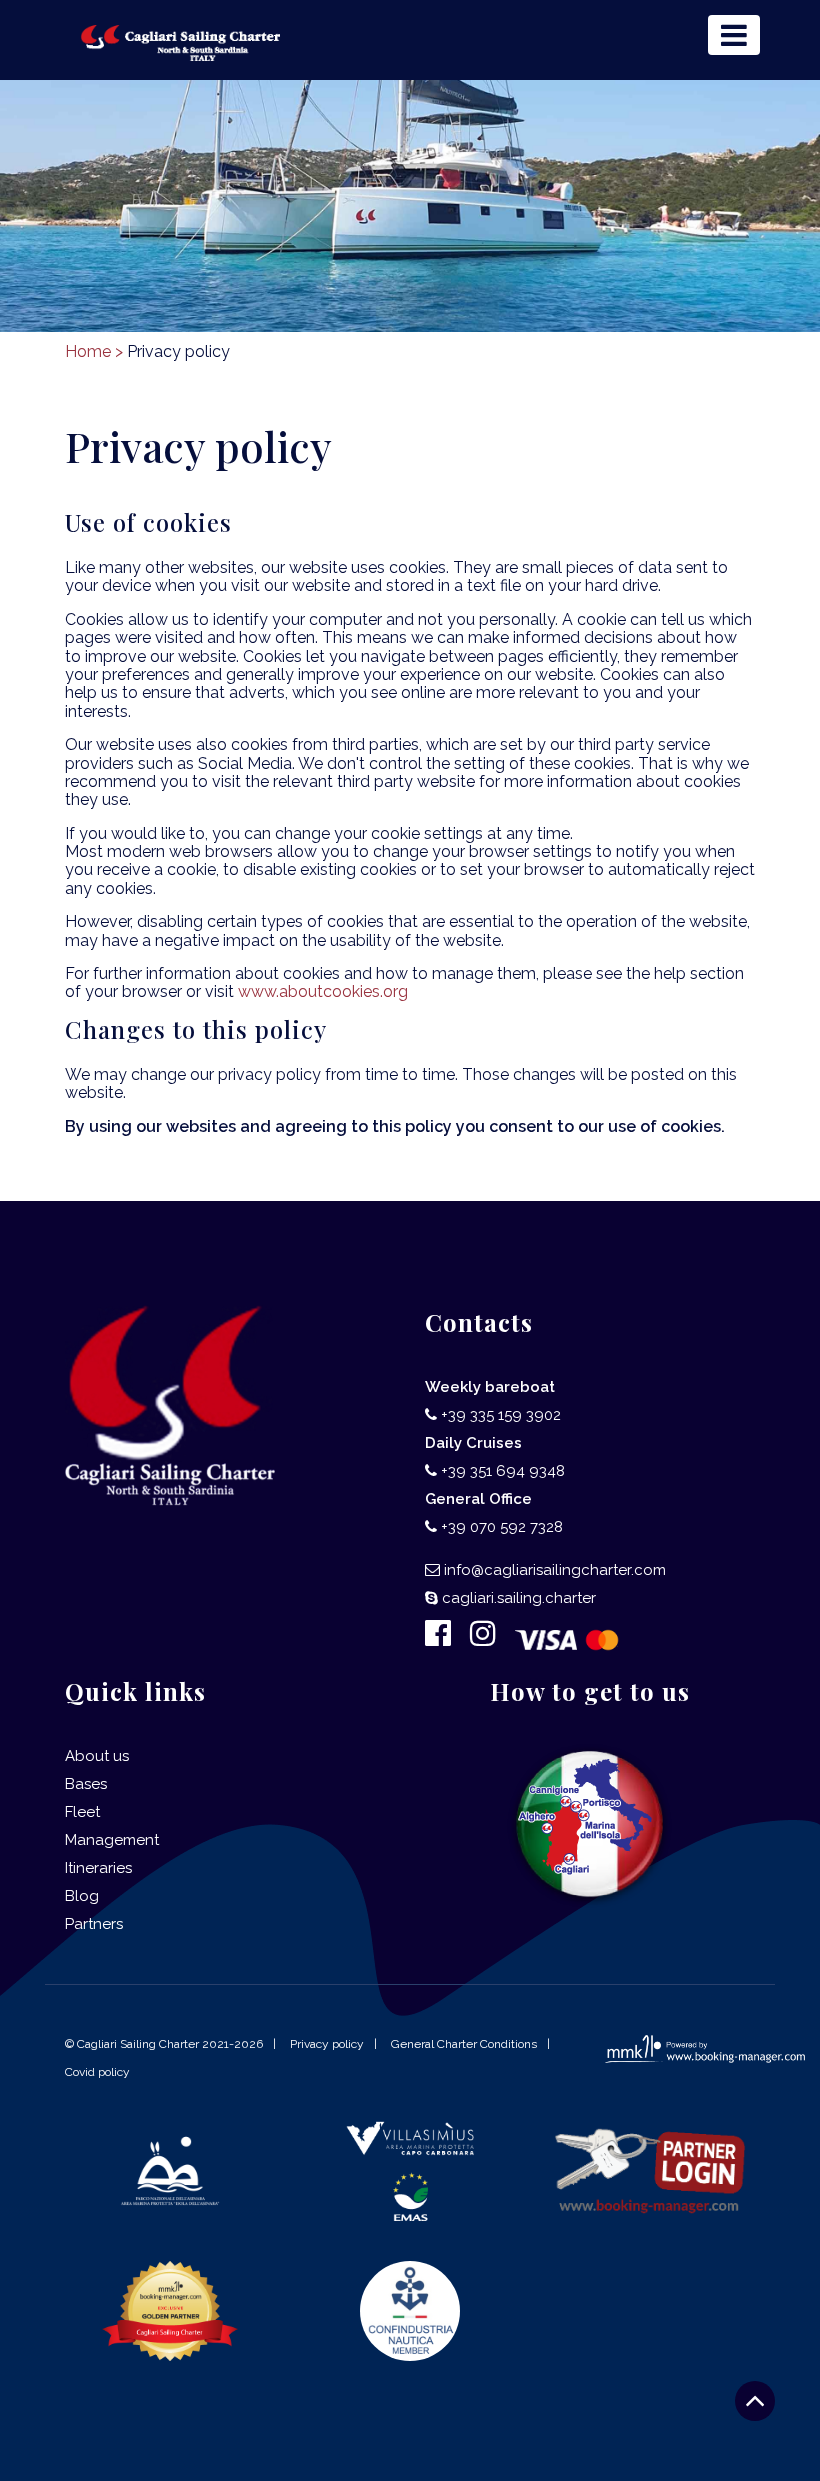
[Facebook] (445, 1639)
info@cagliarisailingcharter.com (555, 1570)
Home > (94, 351)
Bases (86, 1784)
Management (112, 1840)
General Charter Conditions (464, 2044)
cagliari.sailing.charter (519, 1598)
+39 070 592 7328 (502, 1527)
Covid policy (97, 2072)
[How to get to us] (590, 1825)
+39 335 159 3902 (501, 1415)
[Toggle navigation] (734, 35)
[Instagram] (490, 1639)
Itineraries (98, 1868)
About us (97, 1756)
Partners (94, 1924)
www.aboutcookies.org (323, 991)
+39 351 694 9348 (503, 1471)
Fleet (82, 1812)
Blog (82, 1896)
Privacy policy (327, 2044)
